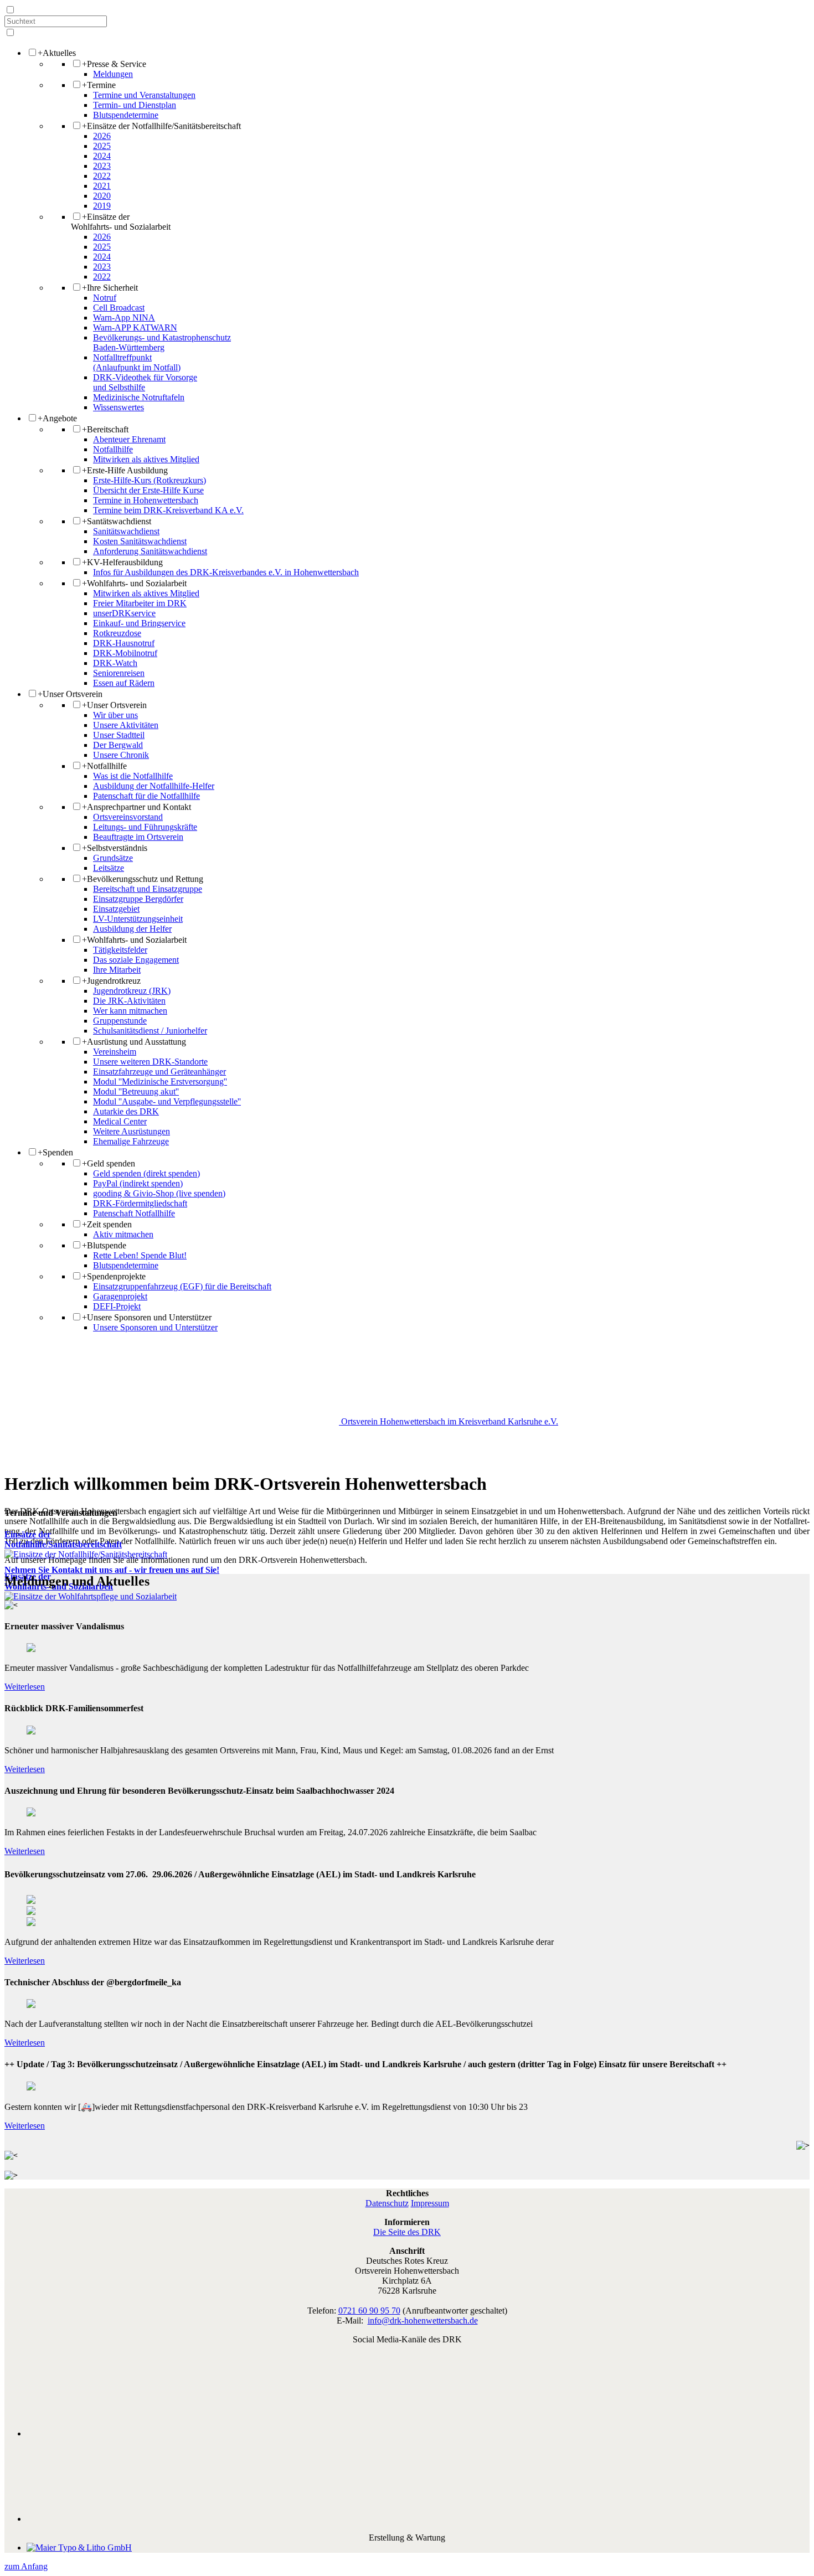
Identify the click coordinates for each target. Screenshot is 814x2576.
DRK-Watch (115, 663)
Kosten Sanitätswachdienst (140, 541)
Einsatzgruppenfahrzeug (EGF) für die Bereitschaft (182, 1286)
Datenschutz (387, 2203)
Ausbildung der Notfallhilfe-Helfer (154, 786)
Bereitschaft (105, 429)
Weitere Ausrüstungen (132, 1131)
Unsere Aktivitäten (126, 725)
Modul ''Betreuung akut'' (136, 1091)
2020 (102, 196)
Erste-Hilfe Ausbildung (125, 470)
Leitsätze (109, 868)
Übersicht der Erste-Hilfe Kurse (148, 490)
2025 (102, 146)
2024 (102, 156)
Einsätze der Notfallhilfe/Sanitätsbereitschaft (161, 126)
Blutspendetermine (126, 115)
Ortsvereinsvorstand (128, 817)
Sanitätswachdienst (126, 531)
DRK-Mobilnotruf (125, 653)
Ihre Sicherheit (110, 288)
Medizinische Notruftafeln (139, 397)
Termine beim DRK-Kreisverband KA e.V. (168, 510)
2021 (102, 186)
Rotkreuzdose (117, 633)
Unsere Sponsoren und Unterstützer (147, 1317)
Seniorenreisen (119, 673)
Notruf (105, 298)
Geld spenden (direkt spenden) (146, 1173)
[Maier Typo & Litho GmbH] (79, 2547)
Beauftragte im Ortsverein (138, 837)
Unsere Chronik (121, 755)
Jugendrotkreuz (111, 981)
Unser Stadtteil (119, 735)
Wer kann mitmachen (130, 1011)
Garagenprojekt (120, 1296)
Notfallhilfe (113, 449)
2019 (102, 206)
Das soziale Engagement (136, 960)
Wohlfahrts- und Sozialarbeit (134, 583)
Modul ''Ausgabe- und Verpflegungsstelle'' (167, 1101)
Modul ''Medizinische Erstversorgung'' (160, 1081)
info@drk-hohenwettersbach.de (423, 2321)
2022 (102, 176)
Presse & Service (114, 64)
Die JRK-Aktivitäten (129, 1001)
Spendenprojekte (114, 1276)
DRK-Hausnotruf (124, 643)
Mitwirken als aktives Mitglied (146, 459)
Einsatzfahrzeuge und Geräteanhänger (159, 1072)
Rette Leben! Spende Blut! (140, 1255)
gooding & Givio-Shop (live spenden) (159, 1193)
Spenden (55, 1152)
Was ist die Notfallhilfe (133, 776)
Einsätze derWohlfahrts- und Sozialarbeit (121, 222)
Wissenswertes (119, 407)
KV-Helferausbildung (122, 562)
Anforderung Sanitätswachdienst (150, 551)
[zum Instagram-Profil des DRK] (418, 2519)
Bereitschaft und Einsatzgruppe (148, 889)
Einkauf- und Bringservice (139, 623)
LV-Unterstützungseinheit (138, 919)
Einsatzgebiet (116, 909)
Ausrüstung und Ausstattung (134, 1042)
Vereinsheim (115, 1052)
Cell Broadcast (119, 308)
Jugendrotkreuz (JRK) (132, 991)
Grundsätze (113, 858)
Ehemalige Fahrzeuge (131, 1141)
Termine (99, 85)
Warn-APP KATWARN (135, 327)
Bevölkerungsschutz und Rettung (143, 879)
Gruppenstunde (120, 1021)
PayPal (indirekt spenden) (138, 1183)
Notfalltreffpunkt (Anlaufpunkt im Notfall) (137, 362)
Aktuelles (57, 53)
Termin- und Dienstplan (135, 105)
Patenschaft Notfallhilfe (134, 1213)
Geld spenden (109, 1163)
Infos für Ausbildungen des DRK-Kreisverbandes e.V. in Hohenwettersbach (226, 572)
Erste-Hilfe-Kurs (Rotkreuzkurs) (150, 480)
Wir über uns (115, 715)
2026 (102, 136)
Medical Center (120, 1121)
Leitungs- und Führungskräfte (145, 827)
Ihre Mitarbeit (117, 970)
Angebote (57, 418)
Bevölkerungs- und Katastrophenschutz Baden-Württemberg (162, 342)
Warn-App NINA (124, 318)
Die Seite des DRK (407, 2232)
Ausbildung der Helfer (132, 929)
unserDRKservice (124, 613)
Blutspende (104, 1245)
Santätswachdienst (117, 521)
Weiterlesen (25, 1687)
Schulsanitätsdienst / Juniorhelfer (150, 1031)
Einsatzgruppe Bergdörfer (138, 899)
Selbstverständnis (115, 848)
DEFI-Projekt (117, 1306)
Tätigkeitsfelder (120, 950)
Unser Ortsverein (70, 694)
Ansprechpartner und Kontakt (136, 807)
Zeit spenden (107, 1224)
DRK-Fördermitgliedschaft (140, 1203)
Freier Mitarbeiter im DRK (140, 603)
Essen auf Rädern (124, 683)
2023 (102, 166)
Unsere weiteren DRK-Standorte (150, 1062)
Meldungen (113, 74)
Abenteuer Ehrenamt (129, 439)
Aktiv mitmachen (123, 1234)
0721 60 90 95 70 (369, 2311)
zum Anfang (26, 2566)
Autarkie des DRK (126, 1111)
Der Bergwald (118, 745)
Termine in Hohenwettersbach (146, 500)
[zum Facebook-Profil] (418, 2433)
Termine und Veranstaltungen (144, 95)
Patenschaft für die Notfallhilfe (146, 796)
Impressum (430, 2203)
